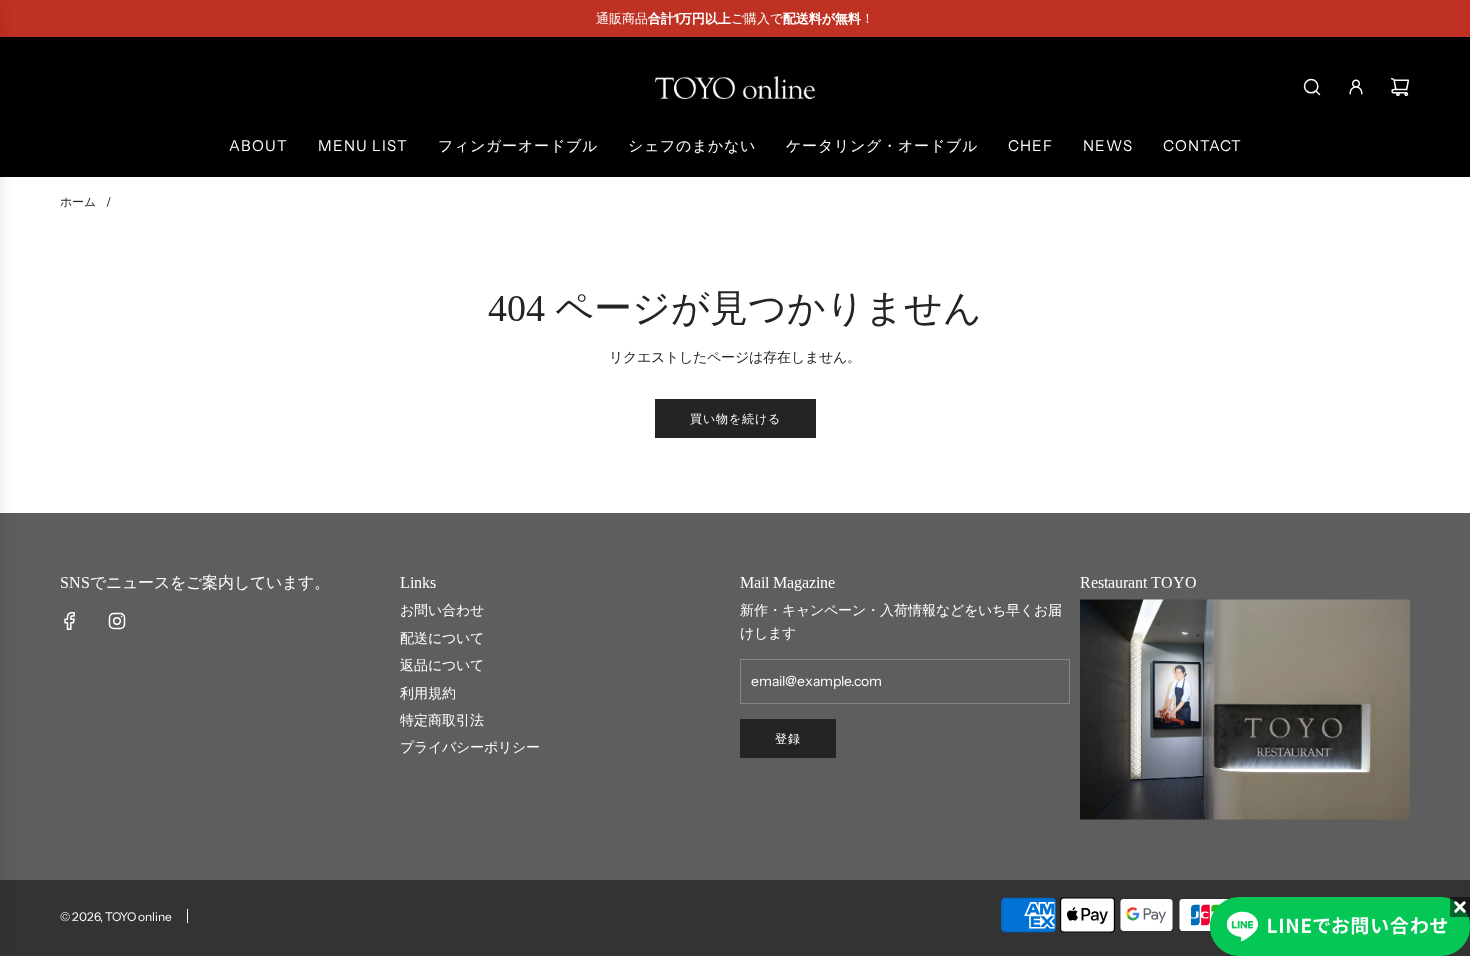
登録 (788, 738)
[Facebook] (70, 621)
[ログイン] (1356, 87)
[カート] (1400, 87)
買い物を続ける (735, 418)
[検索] (1312, 87)
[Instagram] (117, 621)
